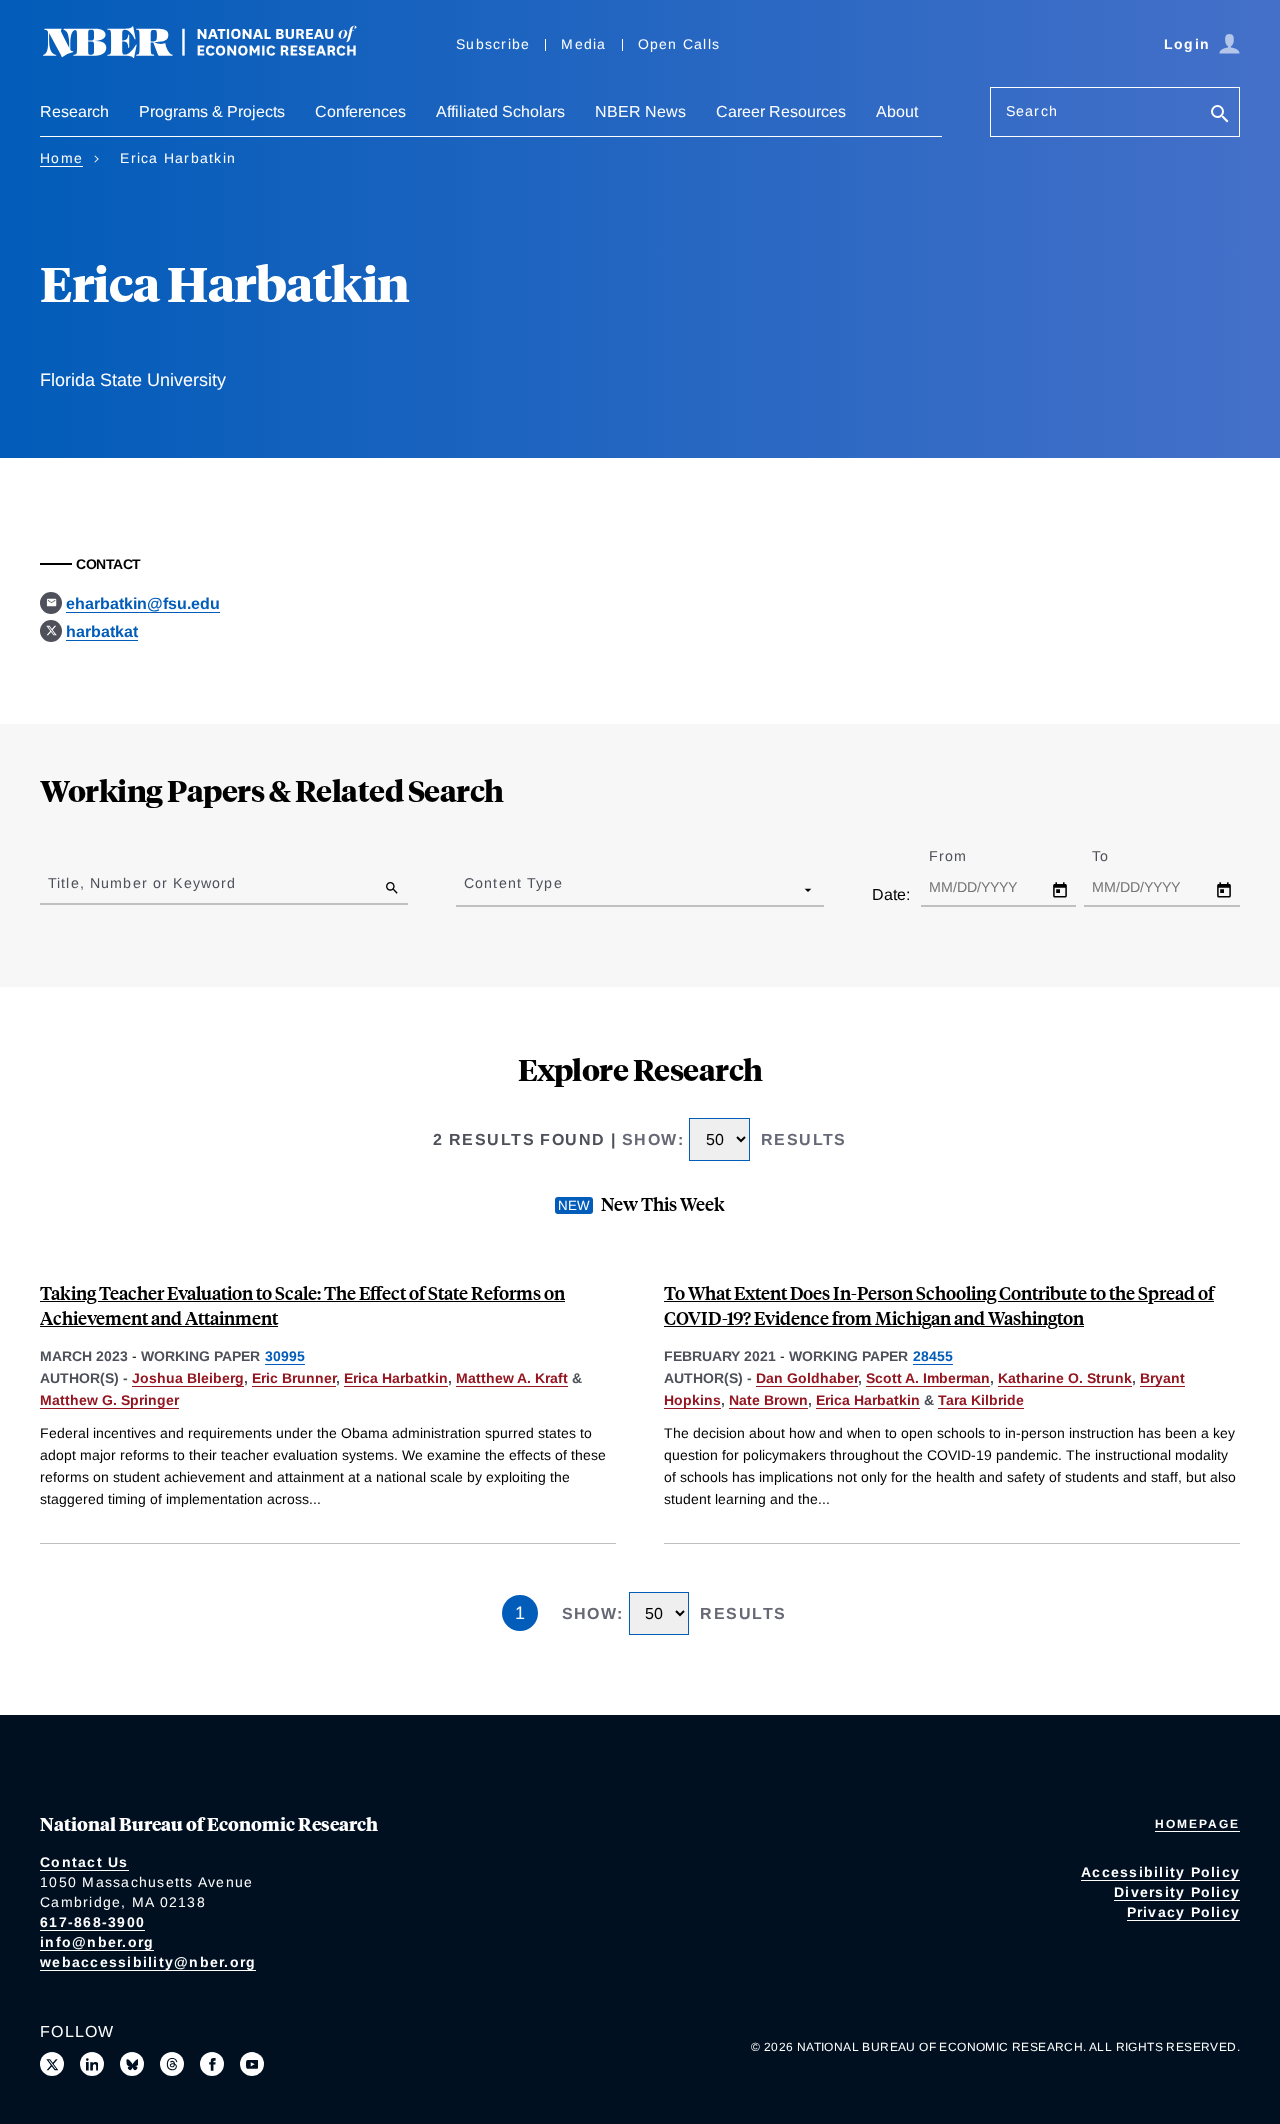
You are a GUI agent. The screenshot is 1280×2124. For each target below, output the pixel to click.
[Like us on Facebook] (212, 2064)
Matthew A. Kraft (512, 1378)
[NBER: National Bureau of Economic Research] (216, 52)
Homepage (1197, 1824)
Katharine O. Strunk (1065, 1378)
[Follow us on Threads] (172, 2064)
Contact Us (84, 1862)
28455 (933, 1356)
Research (74, 111)
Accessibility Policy (1160, 1872)
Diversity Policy (1177, 1892)
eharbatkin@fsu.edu (143, 603)
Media (583, 44)
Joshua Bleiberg (188, 1378)
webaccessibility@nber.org (148, 1962)
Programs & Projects (212, 111)
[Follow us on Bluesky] (132, 2064)
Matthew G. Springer (109, 1400)
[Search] (1220, 115)
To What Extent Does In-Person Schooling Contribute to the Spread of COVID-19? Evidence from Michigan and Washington (939, 1305)
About (897, 111)
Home (61, 158)
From (965, 856)
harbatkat (102, 631)
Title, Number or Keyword (142, 883)
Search (1032, 111)
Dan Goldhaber (807, 1378)
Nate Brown (768, 1400)
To (1118, 856)
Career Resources (781, 111)
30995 (285, 1356)
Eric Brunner (294, 1378)
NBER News (640, 111)
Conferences (360, 111)
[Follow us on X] (52, 2064)
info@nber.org (97, 1942)
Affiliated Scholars (500, 111)
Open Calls (679, 44)
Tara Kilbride (981, 1400)
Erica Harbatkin (396, 1378)
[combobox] (468, 889)
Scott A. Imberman (928, 1378)
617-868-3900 (92, 1922)
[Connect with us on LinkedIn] (92, 2064)
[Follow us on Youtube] (252, 2064)
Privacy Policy (1184, 1912)
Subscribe (493, 44)
